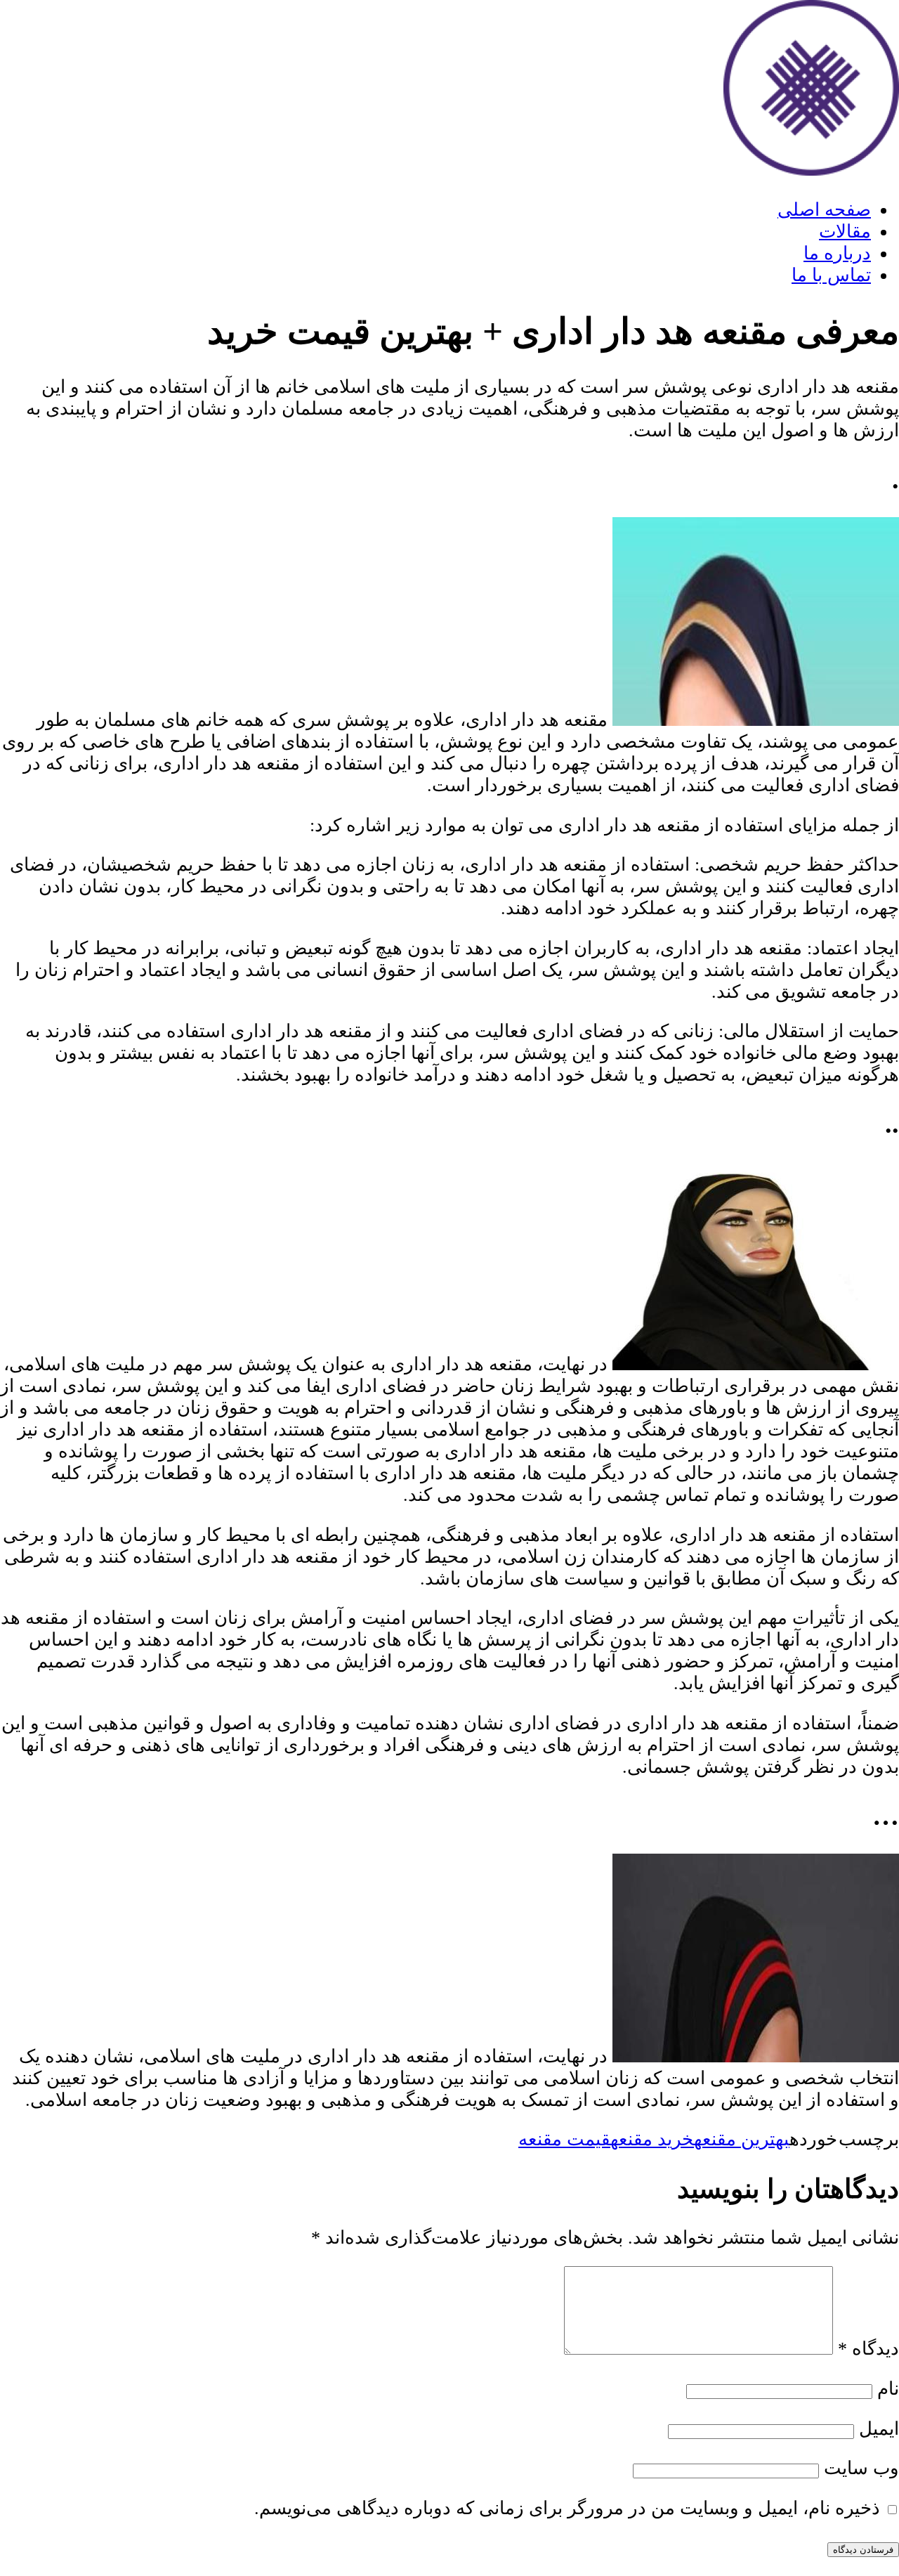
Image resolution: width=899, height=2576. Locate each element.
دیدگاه (868, 2349)
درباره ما (837, 253)
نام (888, 2389)
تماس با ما (831, 275)
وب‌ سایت (861, 2468)
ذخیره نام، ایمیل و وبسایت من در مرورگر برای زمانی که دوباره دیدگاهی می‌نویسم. (567, 2508)
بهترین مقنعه (742, 2139)
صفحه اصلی (824, 210)
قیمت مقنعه (564, 2139)
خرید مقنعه (652, 2139)
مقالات (845, 232)
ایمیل (879, 2429)
